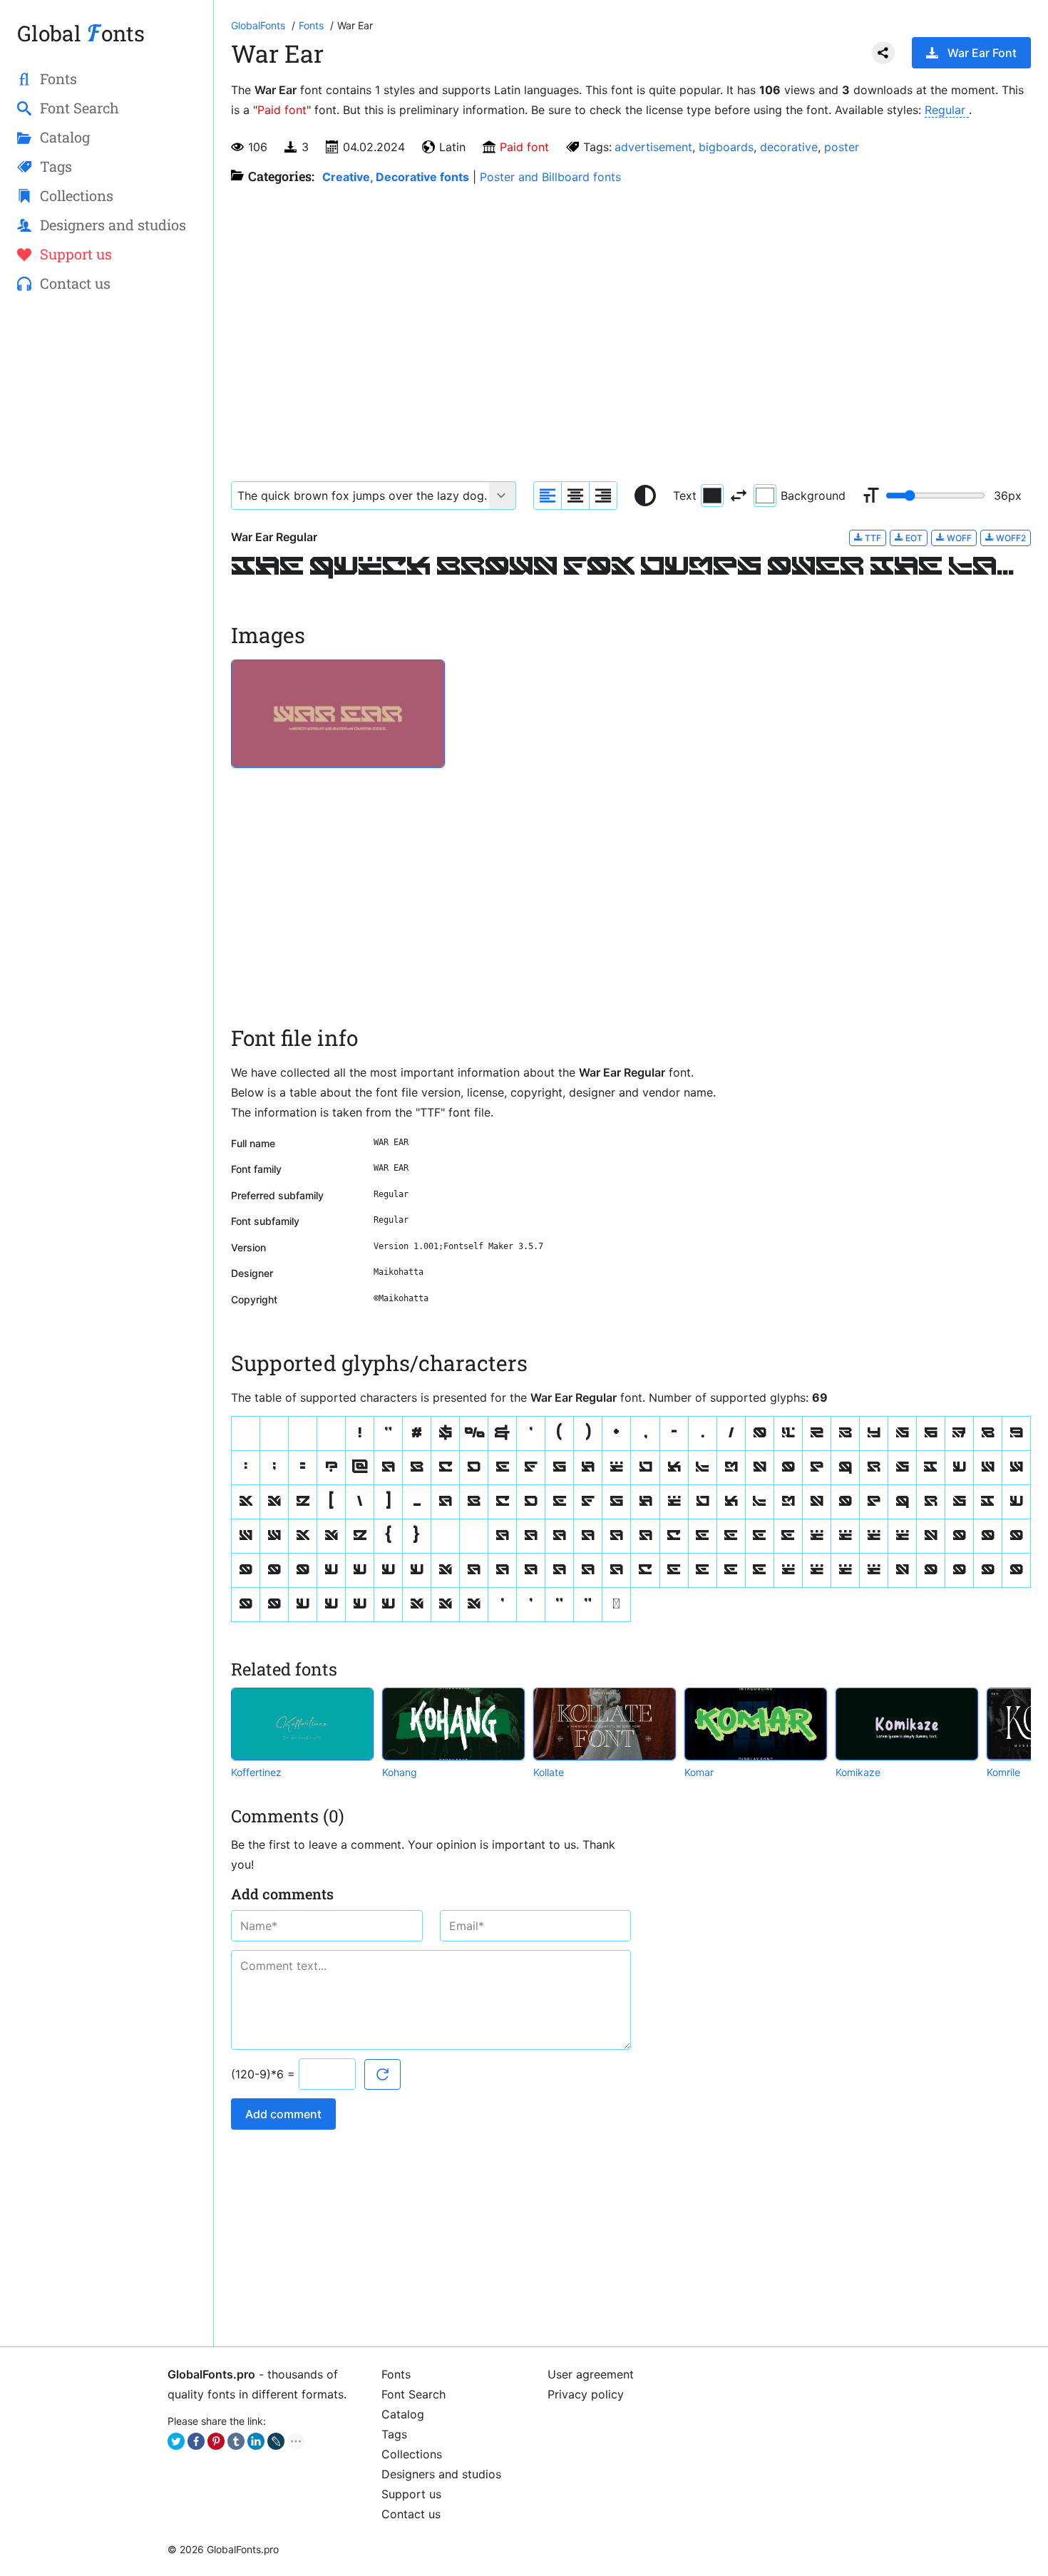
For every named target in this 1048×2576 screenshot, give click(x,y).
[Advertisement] (107, 535)
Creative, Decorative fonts (396, 177)
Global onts (81, 33)
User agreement (591, 2374)
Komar (699, 1772)
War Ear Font (982, 53)
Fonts (396, 2374)
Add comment (283, 2114)
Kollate (549, 1772)
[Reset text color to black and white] (645, 496)
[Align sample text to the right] (603, 496)
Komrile (1003, 1772)
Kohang (400, 1772)
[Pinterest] (216, 2441)
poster (842, 147)
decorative (789, 147)
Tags (394, 2434)
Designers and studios (441, 2474)
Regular (947, 110)
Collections (412, 2454)
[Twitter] (176, 2441)
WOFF (958, 538)
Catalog (403, 2414)
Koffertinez (256, 1772)
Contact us (411, 2514)
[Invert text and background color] (739, 496)
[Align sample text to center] (575, 496)
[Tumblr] (236, 2441)
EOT (913, 538)
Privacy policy (586, 2394)
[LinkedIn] (256, 2441)
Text (685, 496)
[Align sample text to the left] (548, 496)
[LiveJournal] (276, 2441)
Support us (411, 2494)
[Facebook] (196, 2441)
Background (813, 496)
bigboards (726, 147)
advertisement (653, 147)
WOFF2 (1010, 538)
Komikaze (858, 1772)
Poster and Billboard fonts (550, 177)
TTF (872, 538)
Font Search (413, 2394)
